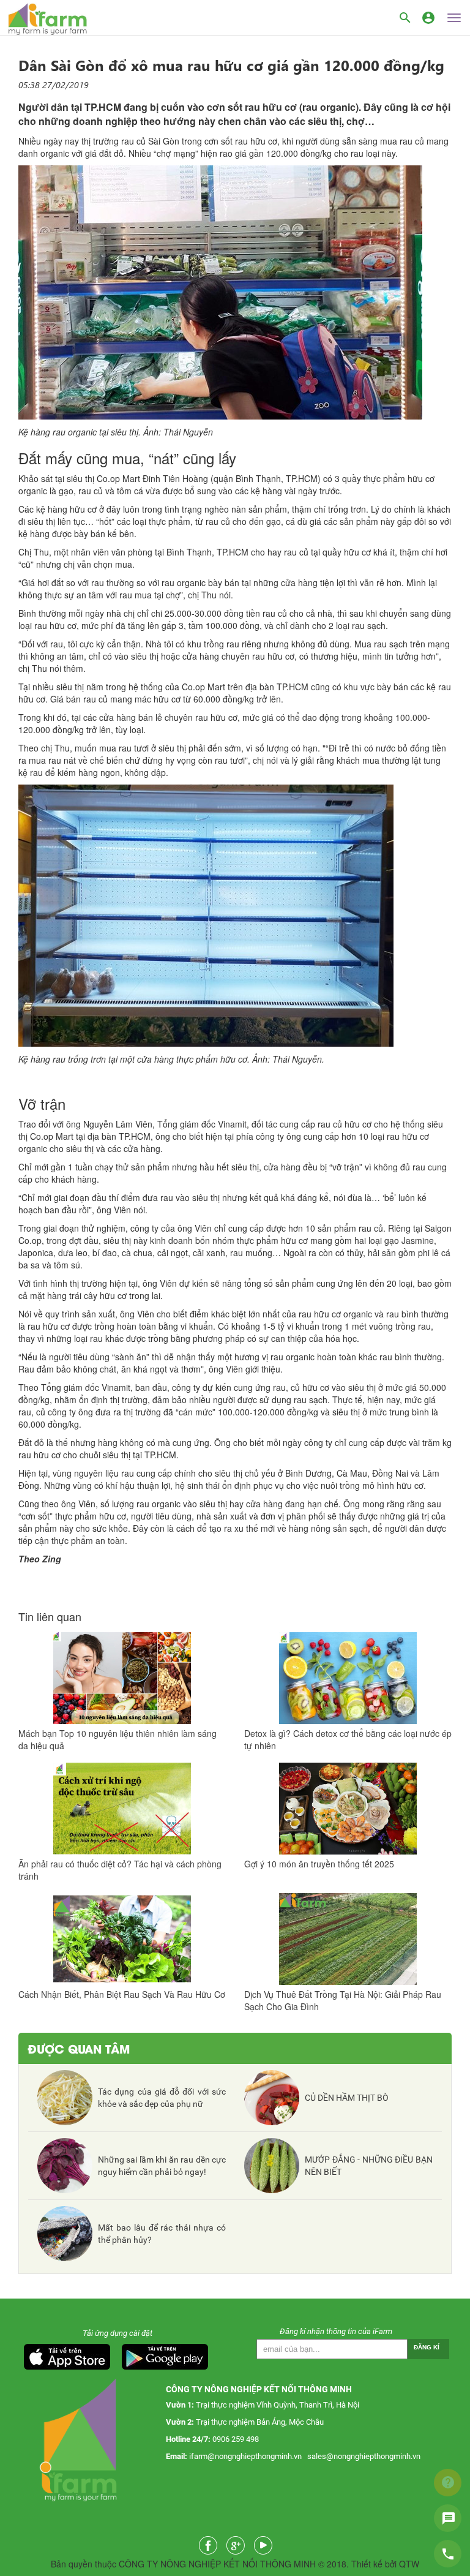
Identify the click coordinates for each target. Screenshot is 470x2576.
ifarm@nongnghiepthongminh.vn (245, 2456)
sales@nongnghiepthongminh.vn (364, 2456)
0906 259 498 (236, 2439)
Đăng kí (427, 2347)
